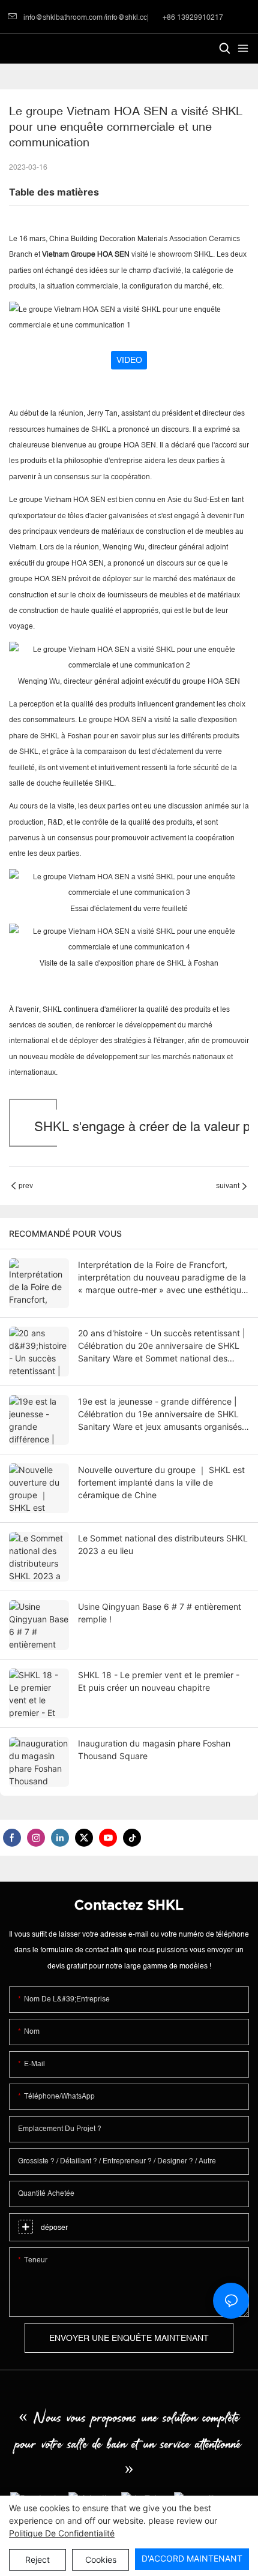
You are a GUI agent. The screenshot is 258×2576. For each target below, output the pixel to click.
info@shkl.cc (126, 17)
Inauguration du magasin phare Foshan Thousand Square (154, 1750)
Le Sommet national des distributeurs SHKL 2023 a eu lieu (163, 1544)
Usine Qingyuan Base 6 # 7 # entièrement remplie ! (160, 1613)
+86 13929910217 (192, 17)
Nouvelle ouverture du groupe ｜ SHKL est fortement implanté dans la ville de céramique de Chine (161, 1482)
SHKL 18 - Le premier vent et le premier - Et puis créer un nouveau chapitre (159, 1681)
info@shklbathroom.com (63, 17)
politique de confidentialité (62, 2533)
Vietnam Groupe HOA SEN (87, 254)
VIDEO (129, 360)
